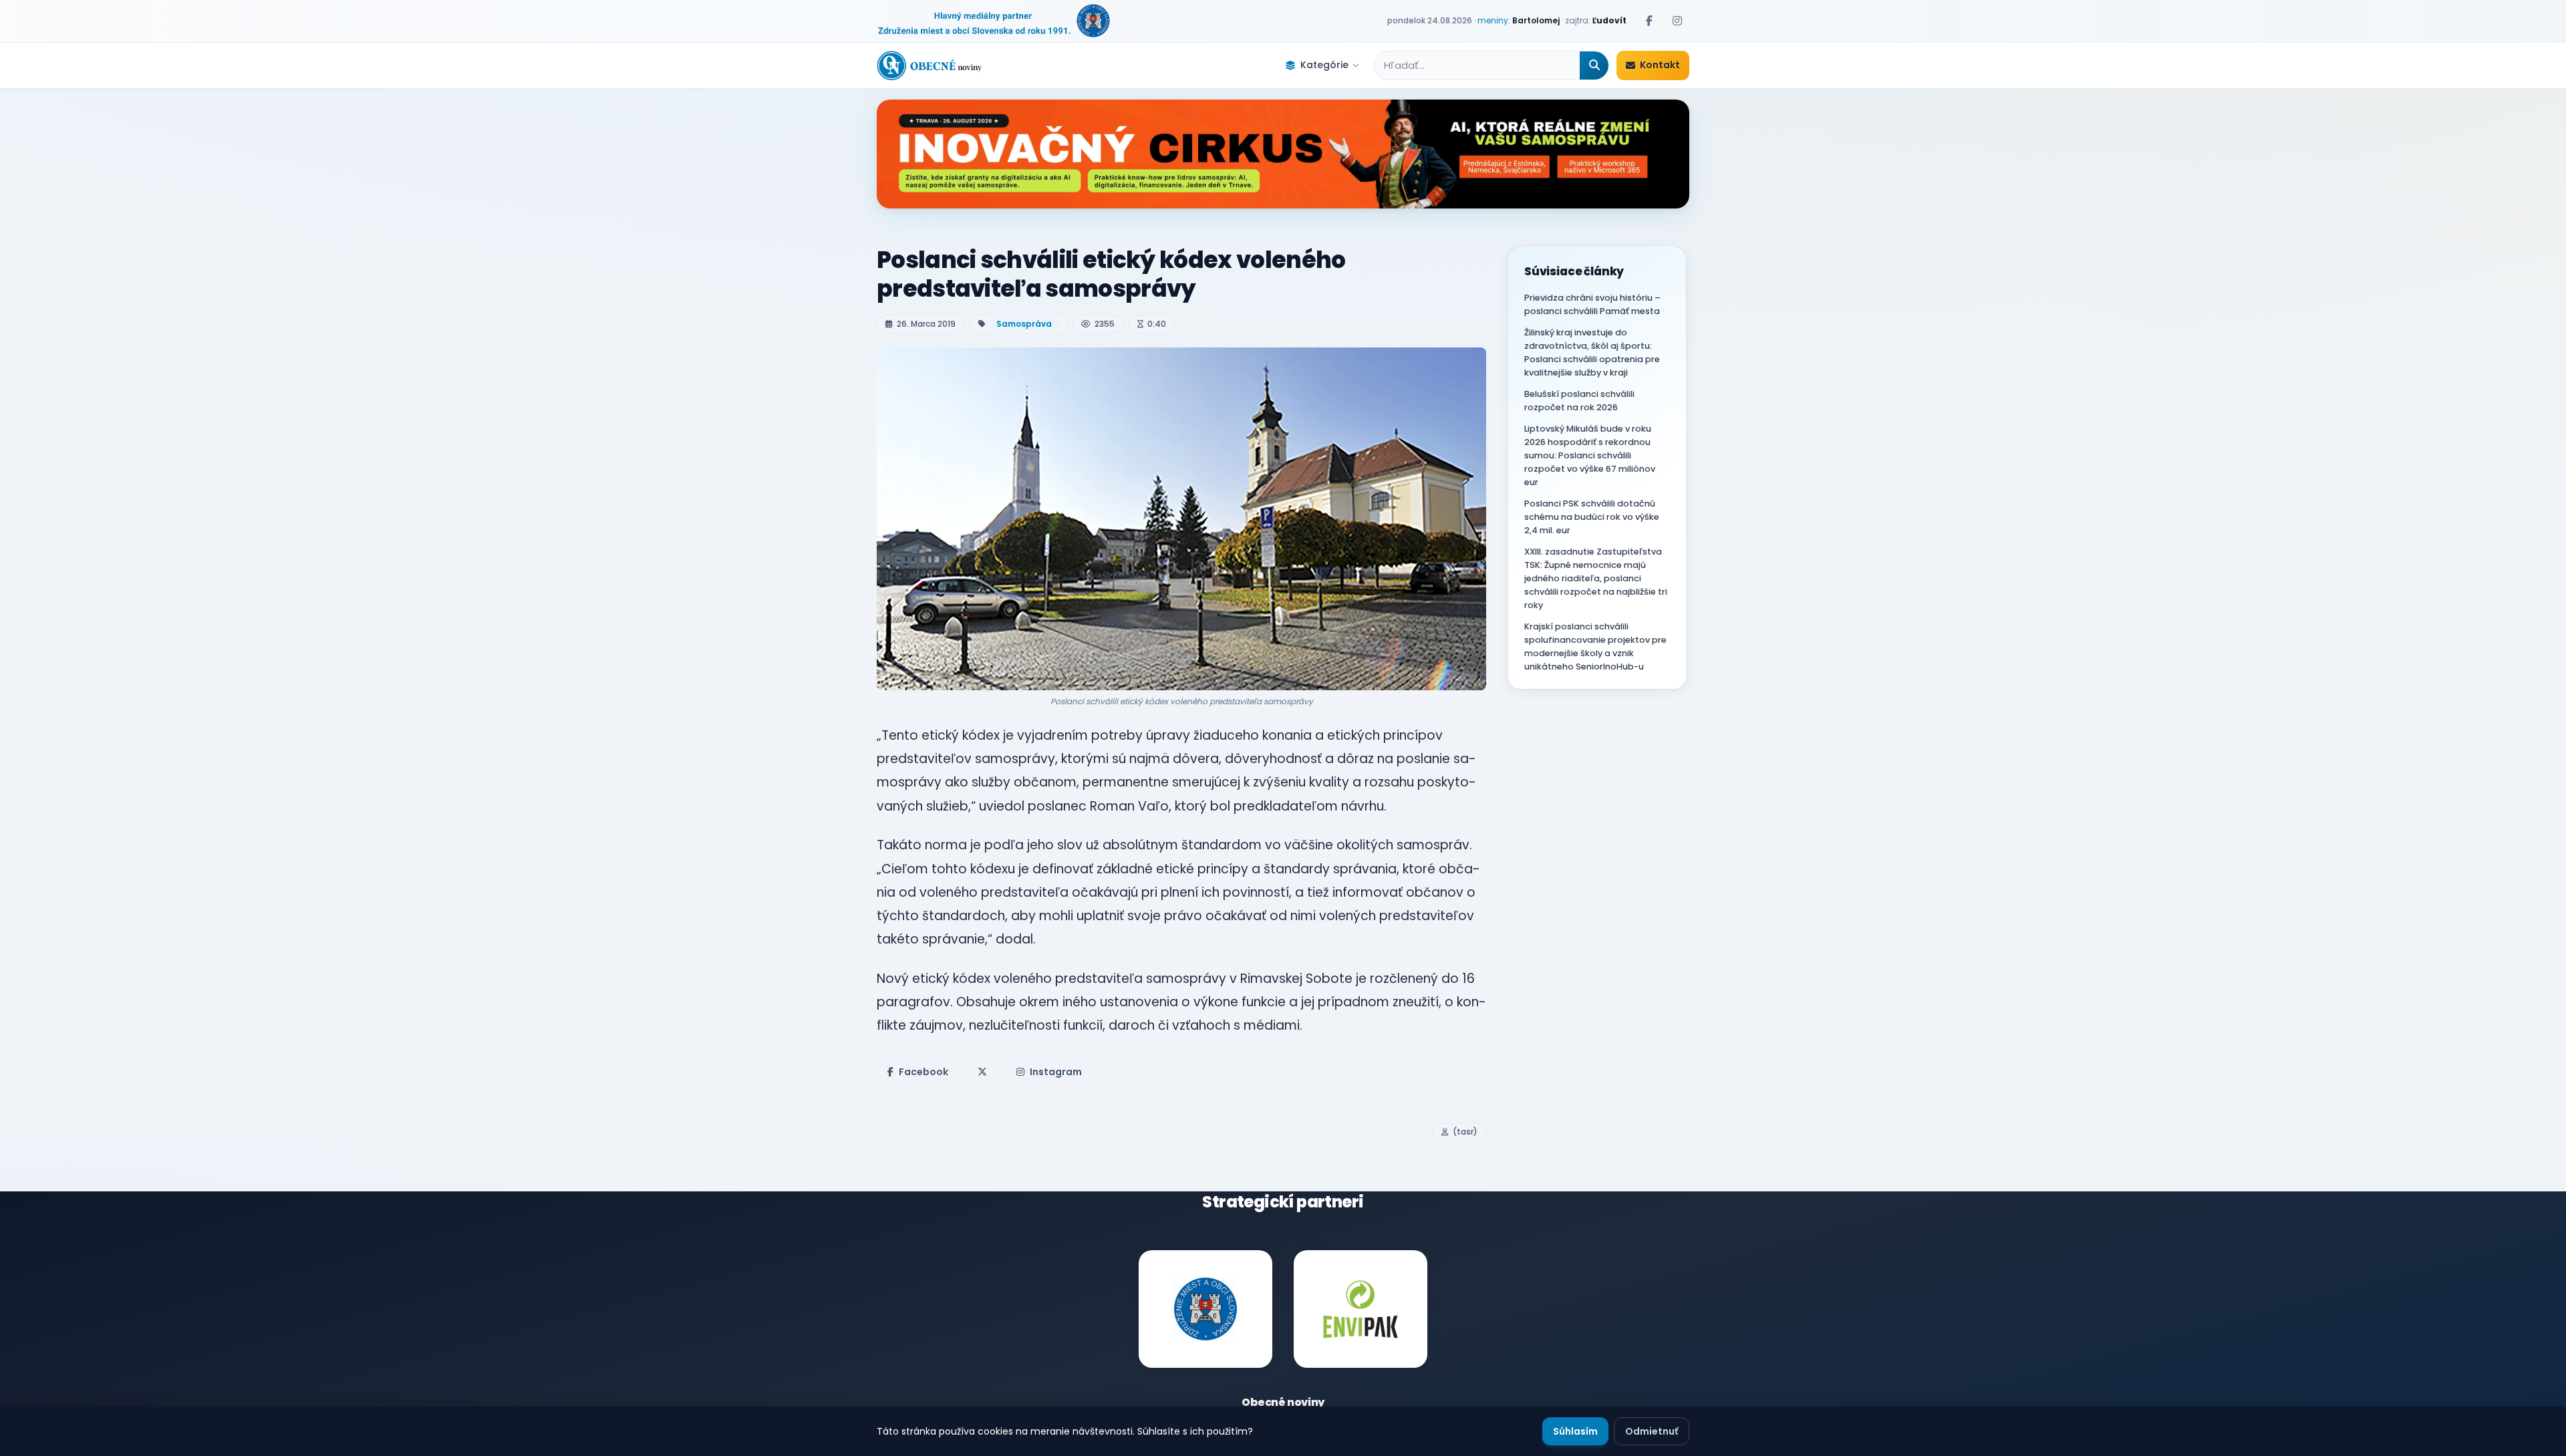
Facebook (923, 1072)
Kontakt (1660, 65)
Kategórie (1324, 65)
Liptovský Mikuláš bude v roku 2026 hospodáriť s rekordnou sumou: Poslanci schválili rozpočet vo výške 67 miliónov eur (1590, 455)
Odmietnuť (1652, 1431)
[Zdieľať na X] (982, 1072)
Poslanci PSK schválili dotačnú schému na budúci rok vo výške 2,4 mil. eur (1592, 517)
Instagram (1056, 1072)
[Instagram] (1677, 21)
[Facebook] (1649, 21)
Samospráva (1024, 324)
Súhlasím (1575, 1431)
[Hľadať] (1594, 65)
